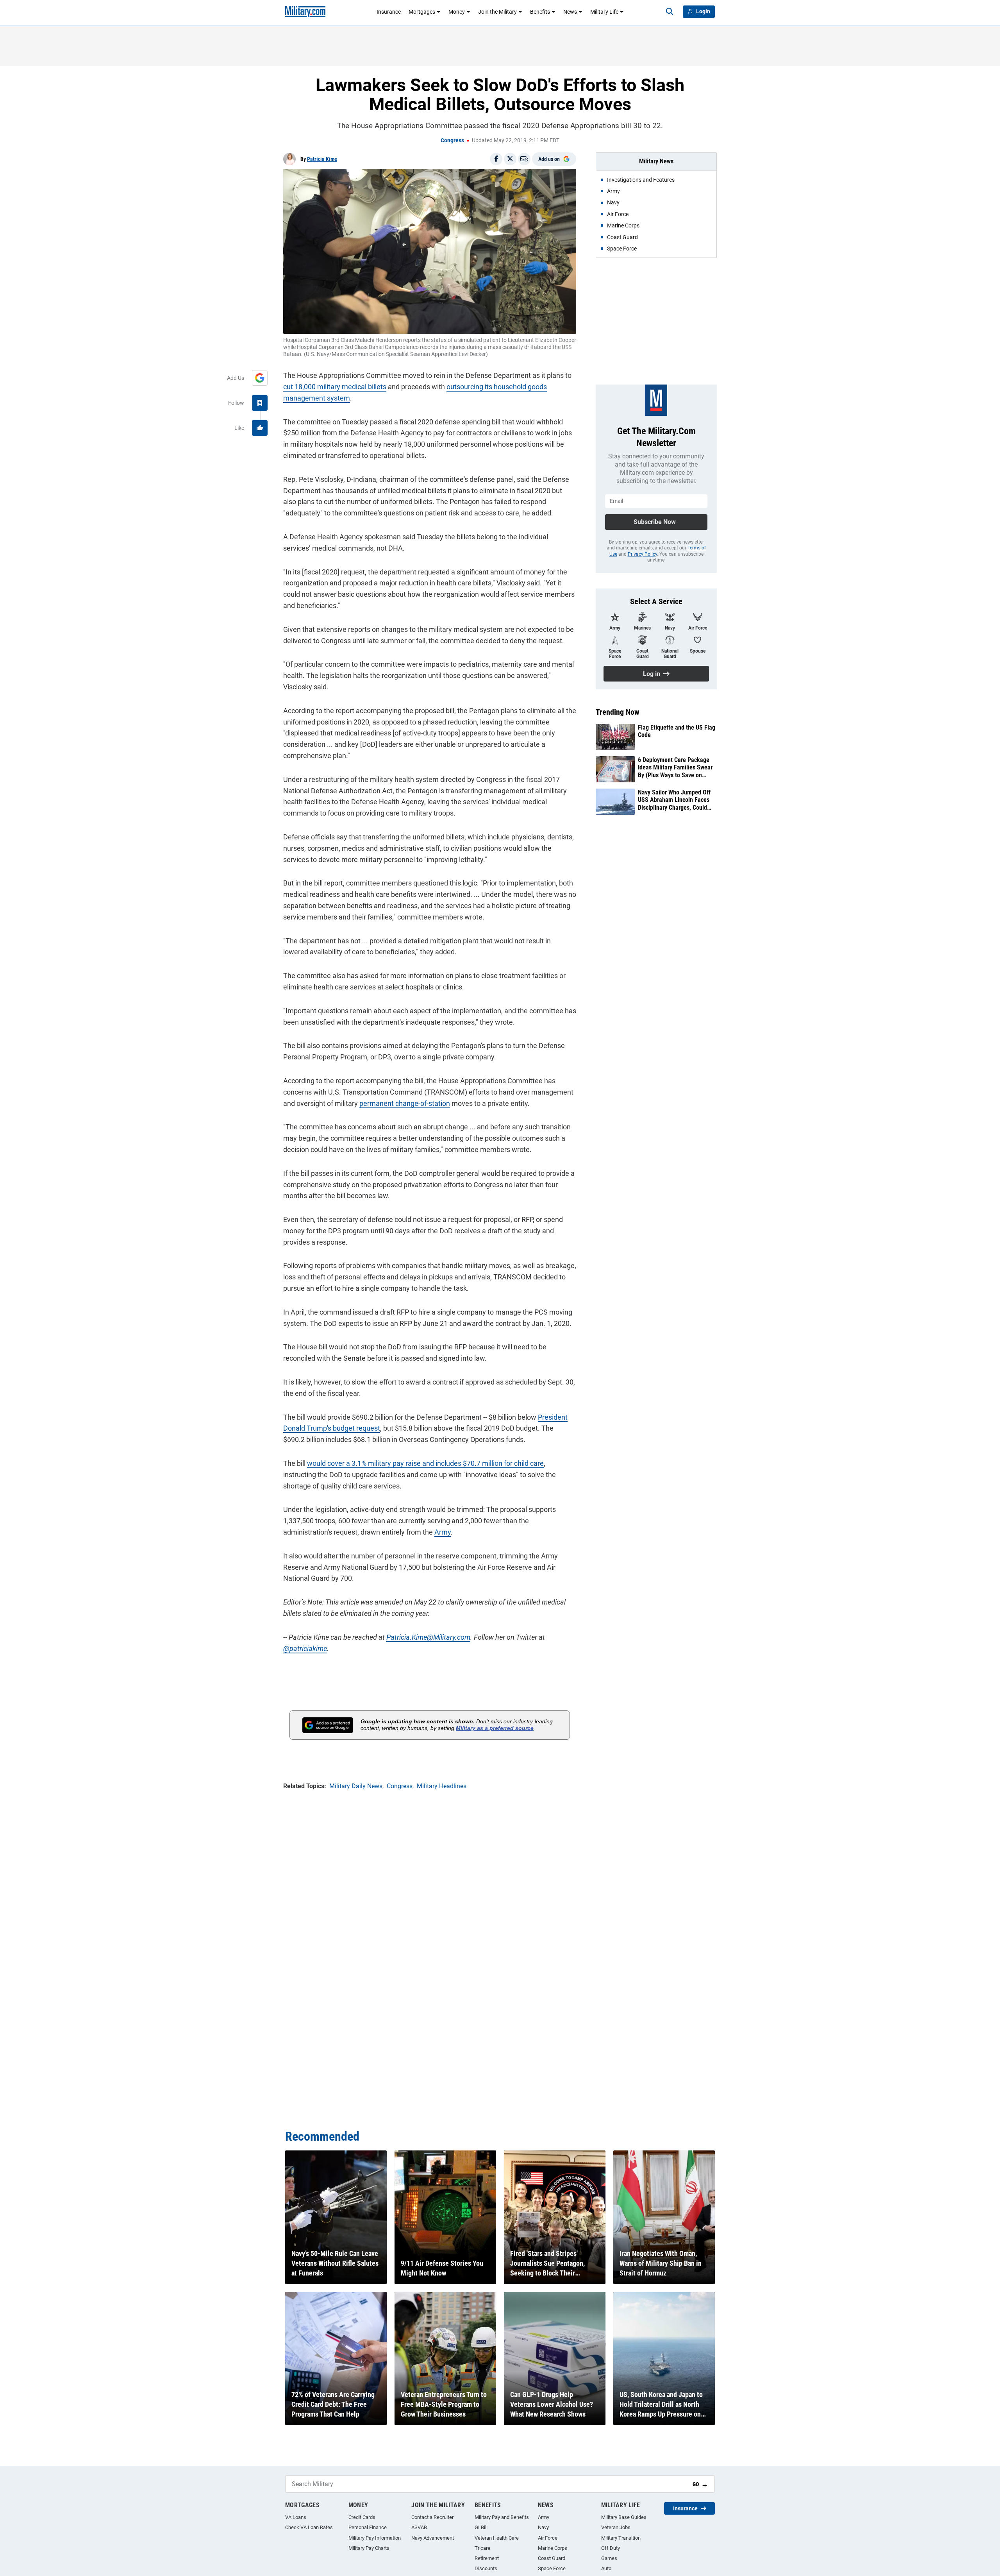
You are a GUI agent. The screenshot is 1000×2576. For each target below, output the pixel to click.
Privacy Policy (642, 554)
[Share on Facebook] (496, 159)
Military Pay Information (375, 2538)
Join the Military (497, 12)
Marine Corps (553, 2548)
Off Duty (611, 2548)
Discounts (486, 2568)
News (570, 12)
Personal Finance (368, 2527)
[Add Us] (260, 378)
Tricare (482, 2548)
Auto (606, 2568)
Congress (452, 140)
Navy (543, 2527)
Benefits (540, 12)
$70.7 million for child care (503, 1463)
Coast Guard (552, 2558)
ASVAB (419, 2527)
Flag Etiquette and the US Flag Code (677, 731)
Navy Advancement (433, 2538)
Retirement (487, 2558)
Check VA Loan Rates (309, 2527)
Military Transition (621, 2538)
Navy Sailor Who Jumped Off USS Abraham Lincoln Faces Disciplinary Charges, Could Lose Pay (674, 800)
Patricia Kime (322, 159)
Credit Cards (362, 2517)
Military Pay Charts (369, 2548)
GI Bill (481, 2527)
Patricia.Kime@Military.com (428, 1637)
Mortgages (422, 12)
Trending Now (618, 712)
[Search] (670, 12)
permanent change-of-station (405, 1103)
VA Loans (296, 2517)
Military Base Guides (624, 2517)
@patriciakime (305, 1648)
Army (443, 1532)
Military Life (604, 12)
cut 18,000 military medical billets (335, 387)
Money (457, 12)
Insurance (389, 12)
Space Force (552, 2568)
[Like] (260, 428)
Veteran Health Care (497, 2538)
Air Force (548, 2538)
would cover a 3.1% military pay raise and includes (385, 1463)
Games (609, 2558)
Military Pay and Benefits (502, 2517)
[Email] (524, 159)
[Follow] (260, 403)
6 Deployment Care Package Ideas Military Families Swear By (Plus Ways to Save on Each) (675, 767)
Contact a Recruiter (432, 2517)
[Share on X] (510, 159)
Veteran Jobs (616, 2527)
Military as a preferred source (495, 1728)
